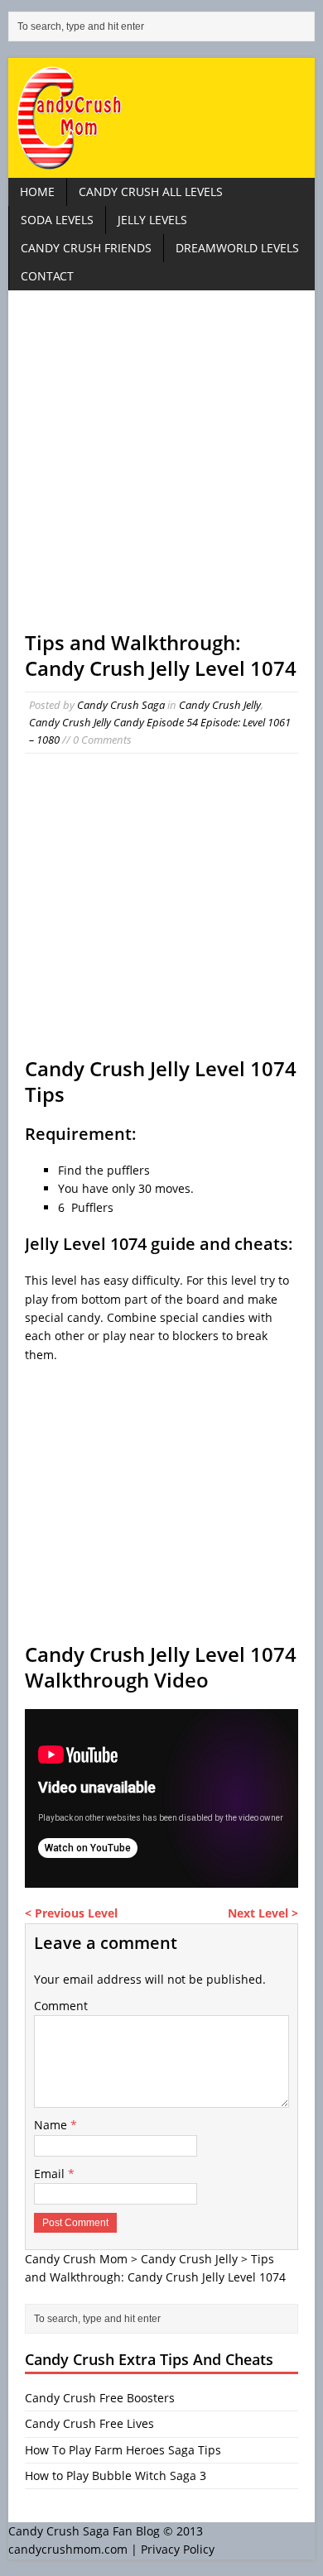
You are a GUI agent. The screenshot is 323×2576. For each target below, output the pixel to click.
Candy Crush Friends (86, 248)
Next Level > (263, 1913)
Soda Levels (57, 220)
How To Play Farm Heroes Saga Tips (123, 2450)
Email (51, 2174)
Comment (61, 2006)
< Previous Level (71, 1913)
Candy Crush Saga (121, 705)
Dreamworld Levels (237, 248)
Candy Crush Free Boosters (100, 2398)
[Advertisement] (161, 468)
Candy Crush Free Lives (89, 2423)
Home (37, 192)
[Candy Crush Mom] (162, 118)
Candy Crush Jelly (220, 705)
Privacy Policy (178, 2549)
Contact (47, 276)
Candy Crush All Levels (151, 192)
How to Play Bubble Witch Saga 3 (116, 2475)
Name (52, 2125)
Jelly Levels (152, 220)
